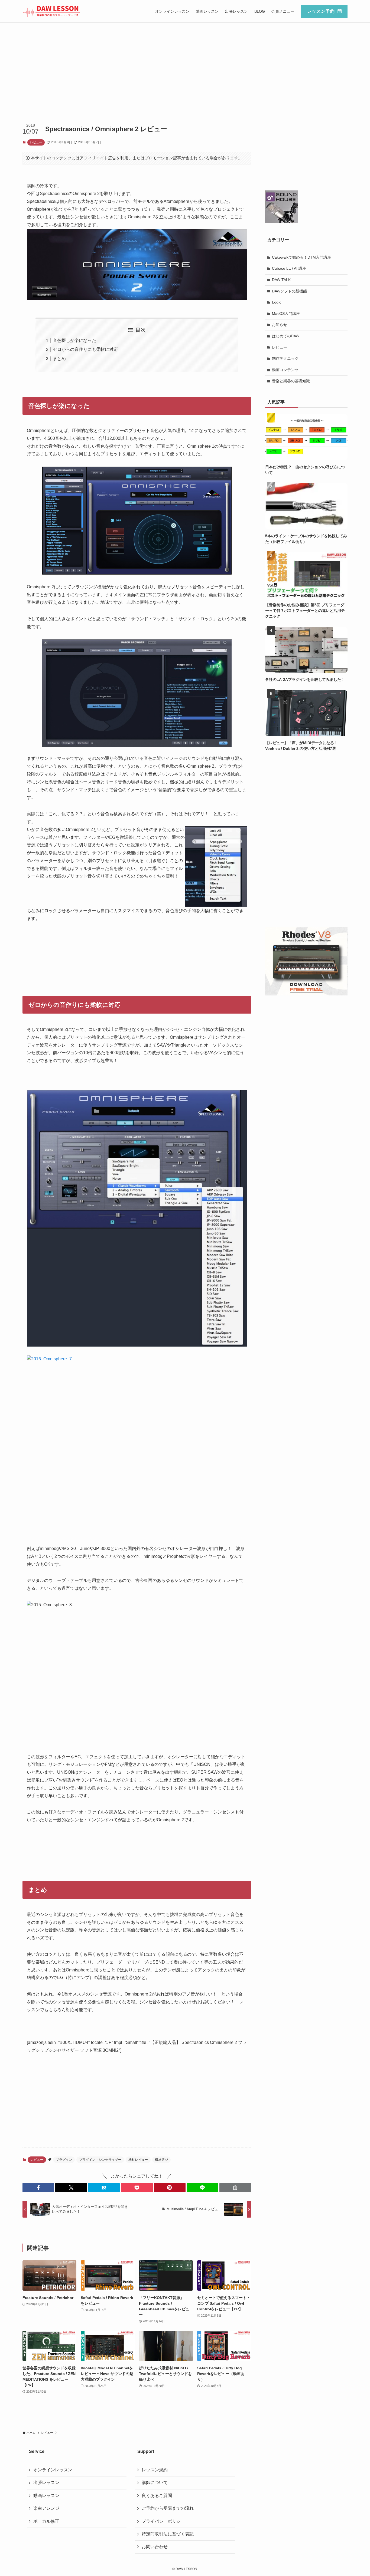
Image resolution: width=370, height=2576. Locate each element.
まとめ (59, 359)
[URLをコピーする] (235, 2188)
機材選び (161, 2160)
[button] (38, 2188)
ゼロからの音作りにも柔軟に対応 (85, 349)
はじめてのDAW (286, 336)
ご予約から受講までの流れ (168, 2508)
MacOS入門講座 (286, 314)
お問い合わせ (155, 2547)
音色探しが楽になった (74, 340)
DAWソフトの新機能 (289, 291)
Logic (277, 302)
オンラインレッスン (53, 2470)
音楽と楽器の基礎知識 (291, 381)
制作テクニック (285, 358)
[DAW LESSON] (51, 11)
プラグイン (64, 2160)
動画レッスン (46, 2496)
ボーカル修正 (46, 2521)
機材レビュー (138, 2160)
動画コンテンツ (285, 370)
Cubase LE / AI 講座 (289, 268)
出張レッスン (46, 2483)
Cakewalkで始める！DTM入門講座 (301, 257)
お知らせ (280, 325)
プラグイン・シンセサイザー (100, 2160)
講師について (155, 2483)
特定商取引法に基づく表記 (168, 2534)
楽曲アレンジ (46, 2508)
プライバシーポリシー (163, 2521)
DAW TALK (281, 280)
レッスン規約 (155, 2470)
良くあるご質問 (157, 2496)
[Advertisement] (185, 63)
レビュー (36, 142)
